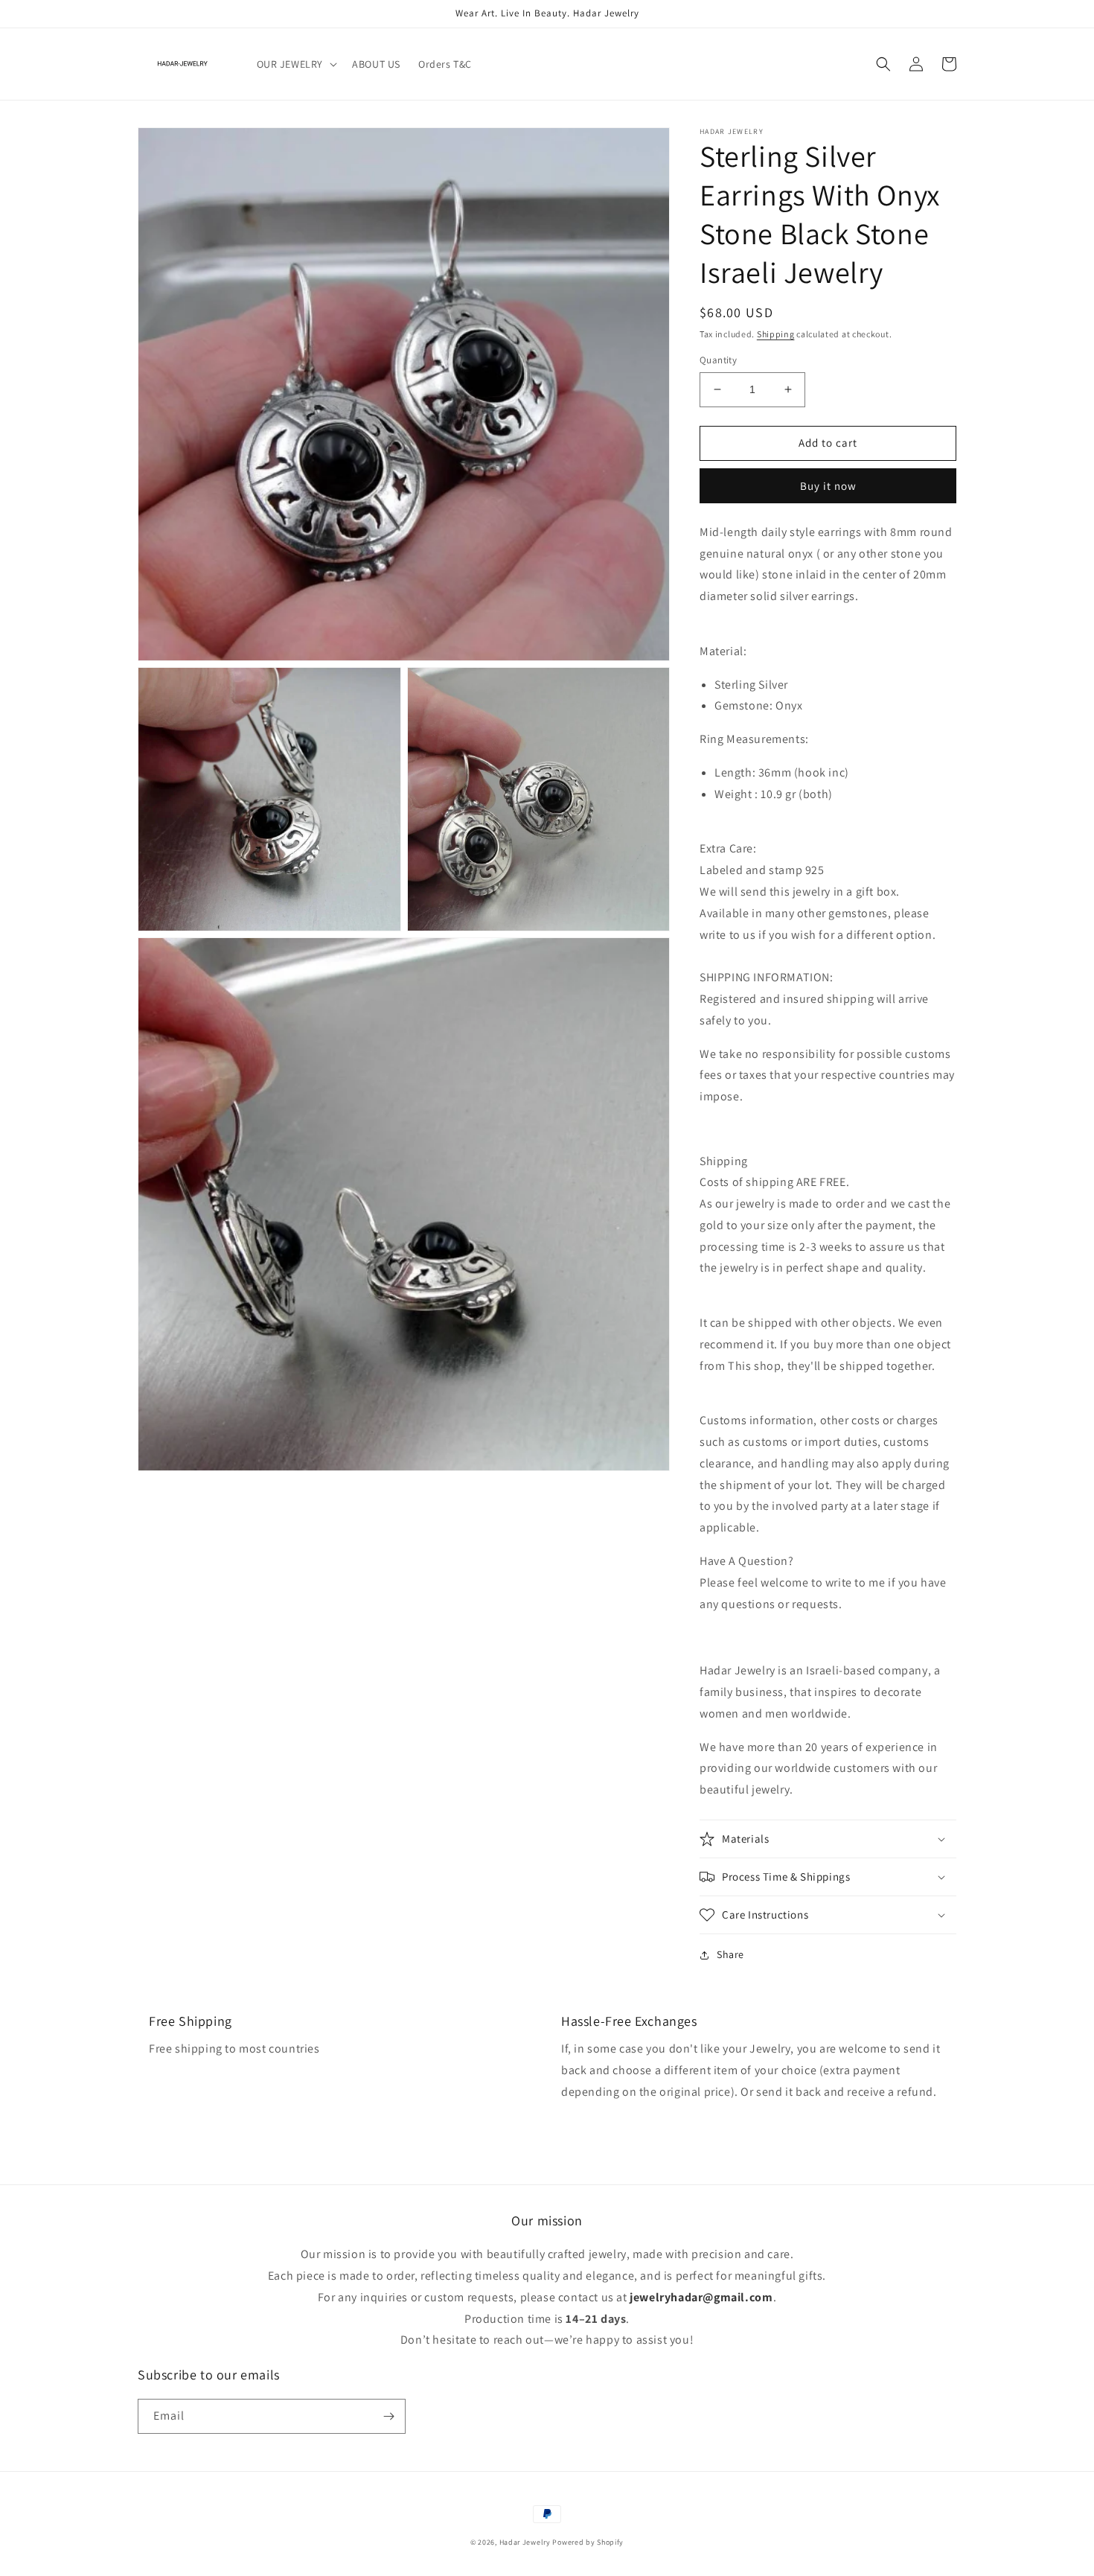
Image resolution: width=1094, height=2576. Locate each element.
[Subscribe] (388, 2416)
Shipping (776, 334)
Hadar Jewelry (525, 2542)
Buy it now (828, 486)
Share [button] (730, 1954)
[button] (296, 64)
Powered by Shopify (588, 2542)
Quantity (718, 360)
